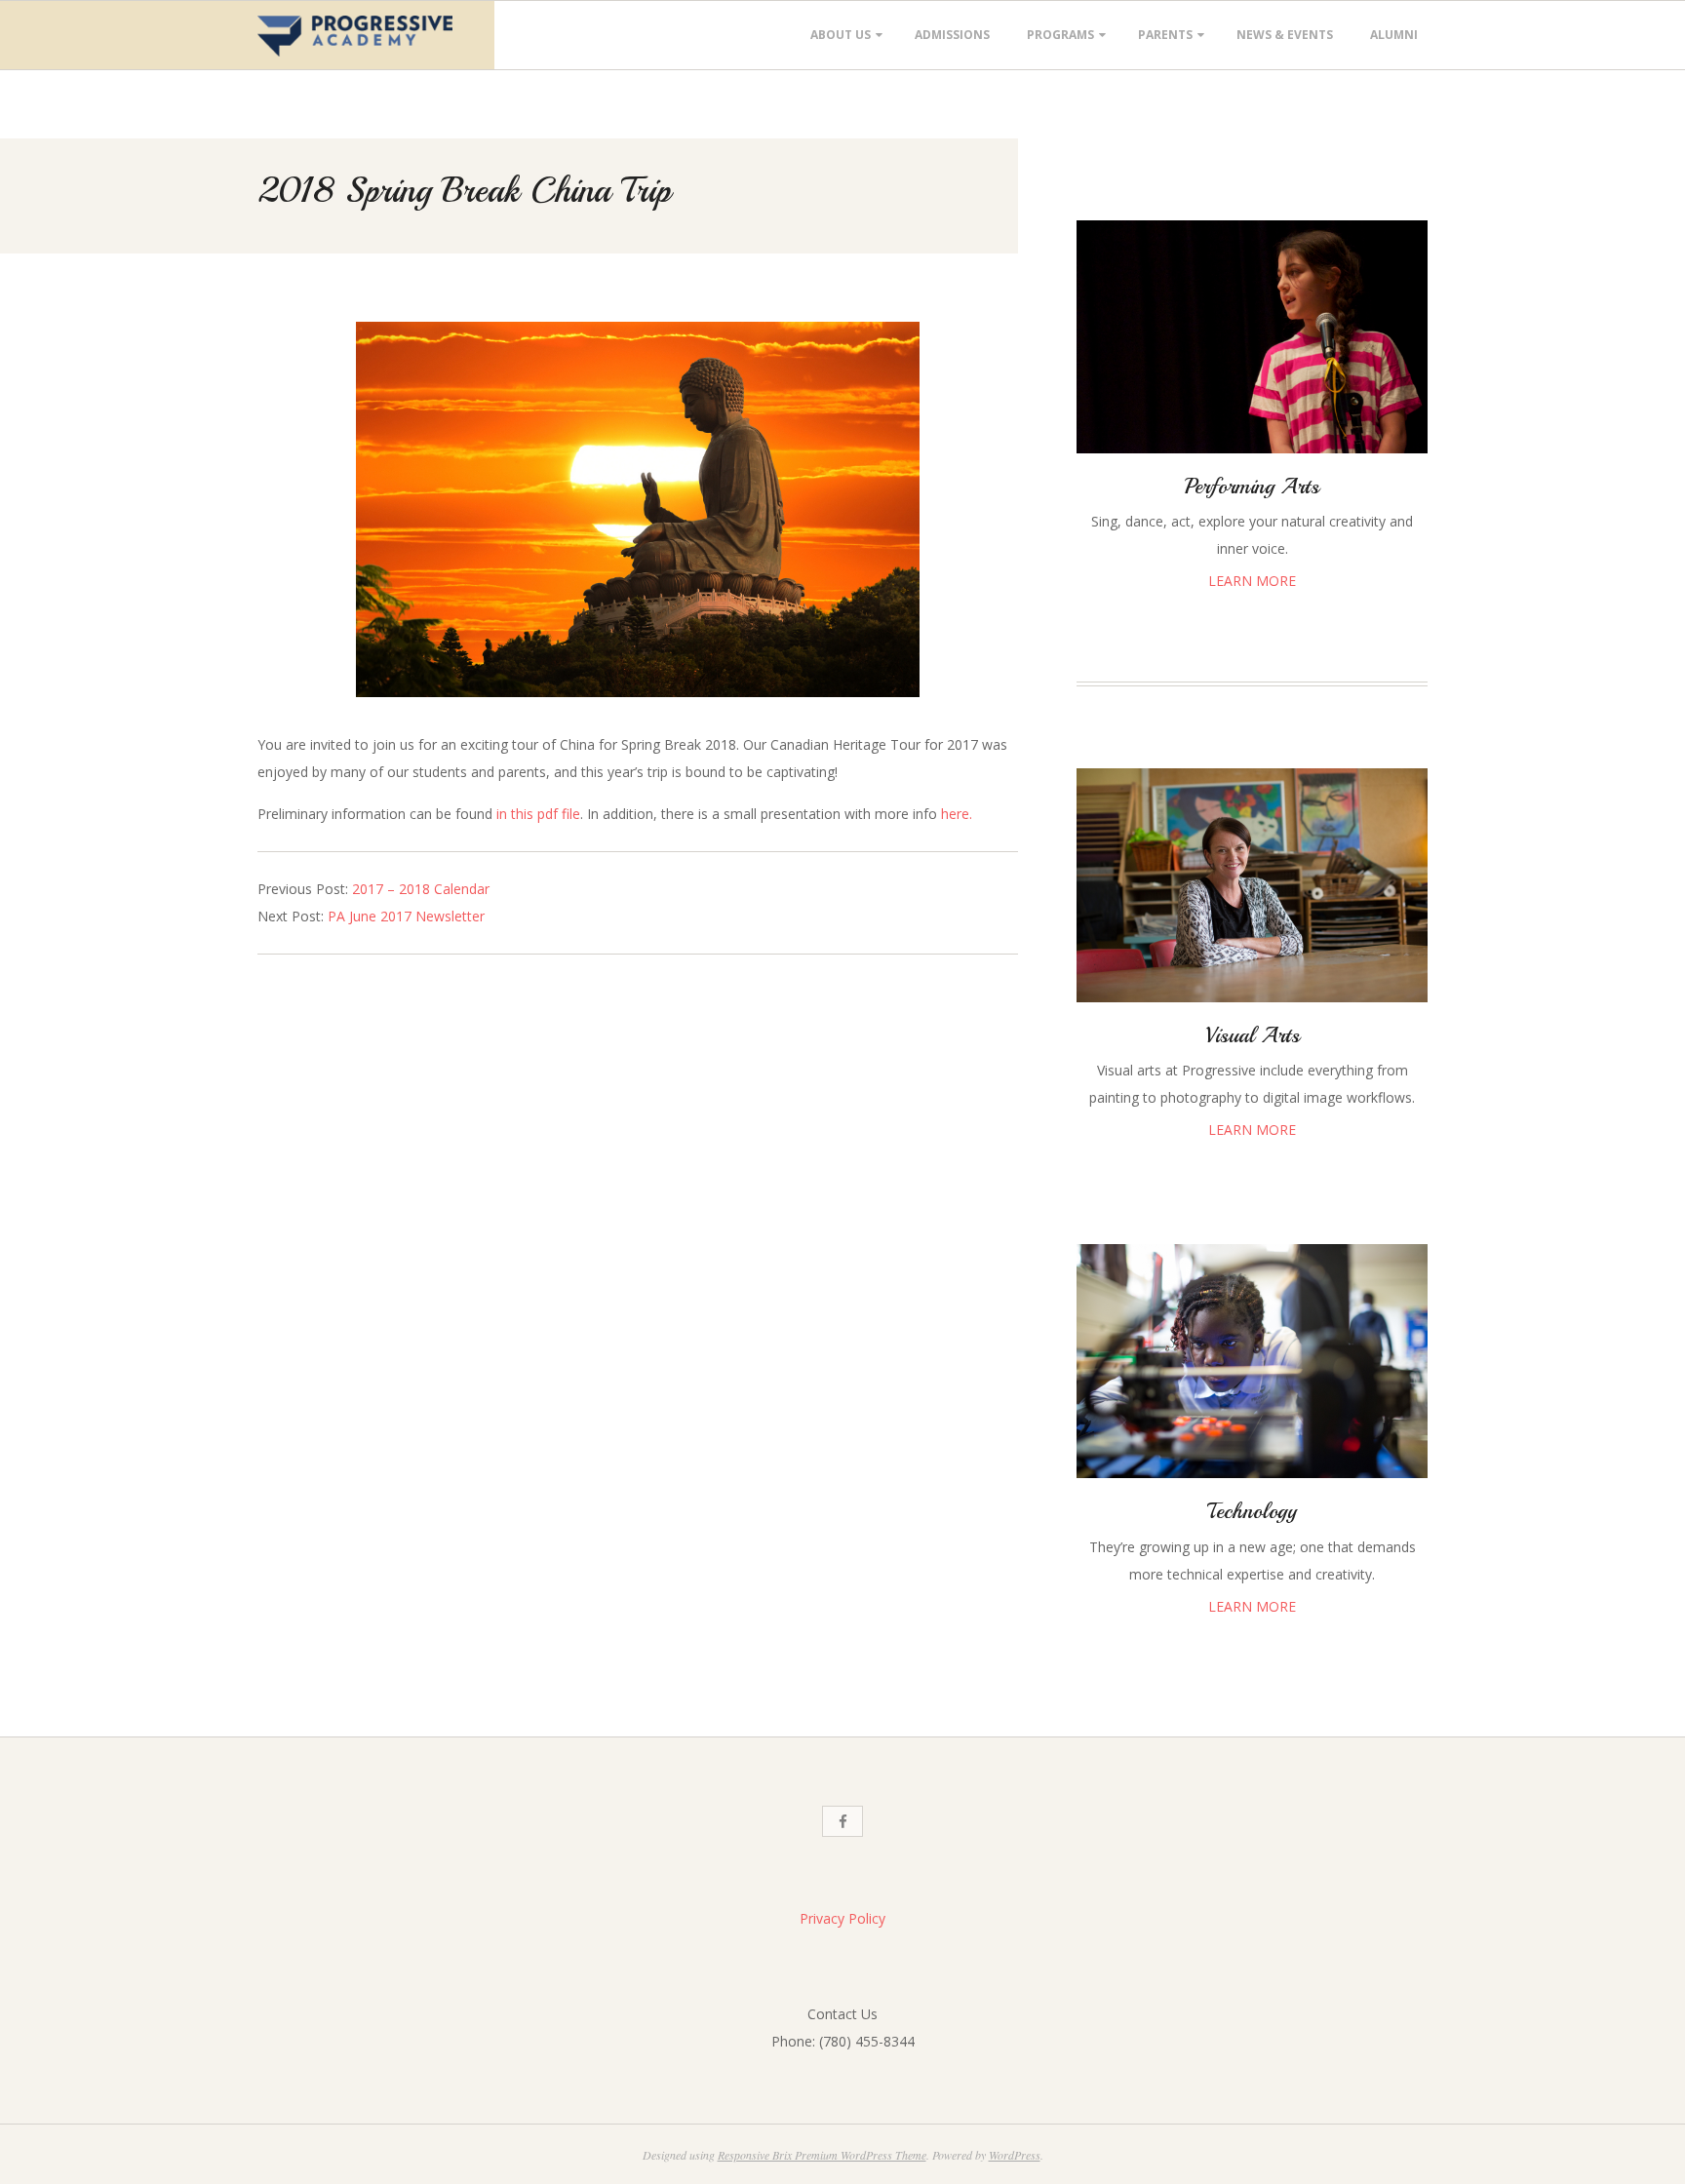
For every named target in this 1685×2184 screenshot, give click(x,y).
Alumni (1394, 35)
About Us (841, 35)
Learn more (1252, 581)
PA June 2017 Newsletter (406, 916)
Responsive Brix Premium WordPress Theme (822, 2155)
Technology (1252, 1511)
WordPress (1015, 2155)
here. (957, 814)
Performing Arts (1252, 487)
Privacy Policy (842, 1918)
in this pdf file (538, 814)
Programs (1060, 35)
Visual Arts (1253, 1035)
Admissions (952, 35)
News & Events (1285, 35)
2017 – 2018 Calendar (421, 889)
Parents (1165, 35)
